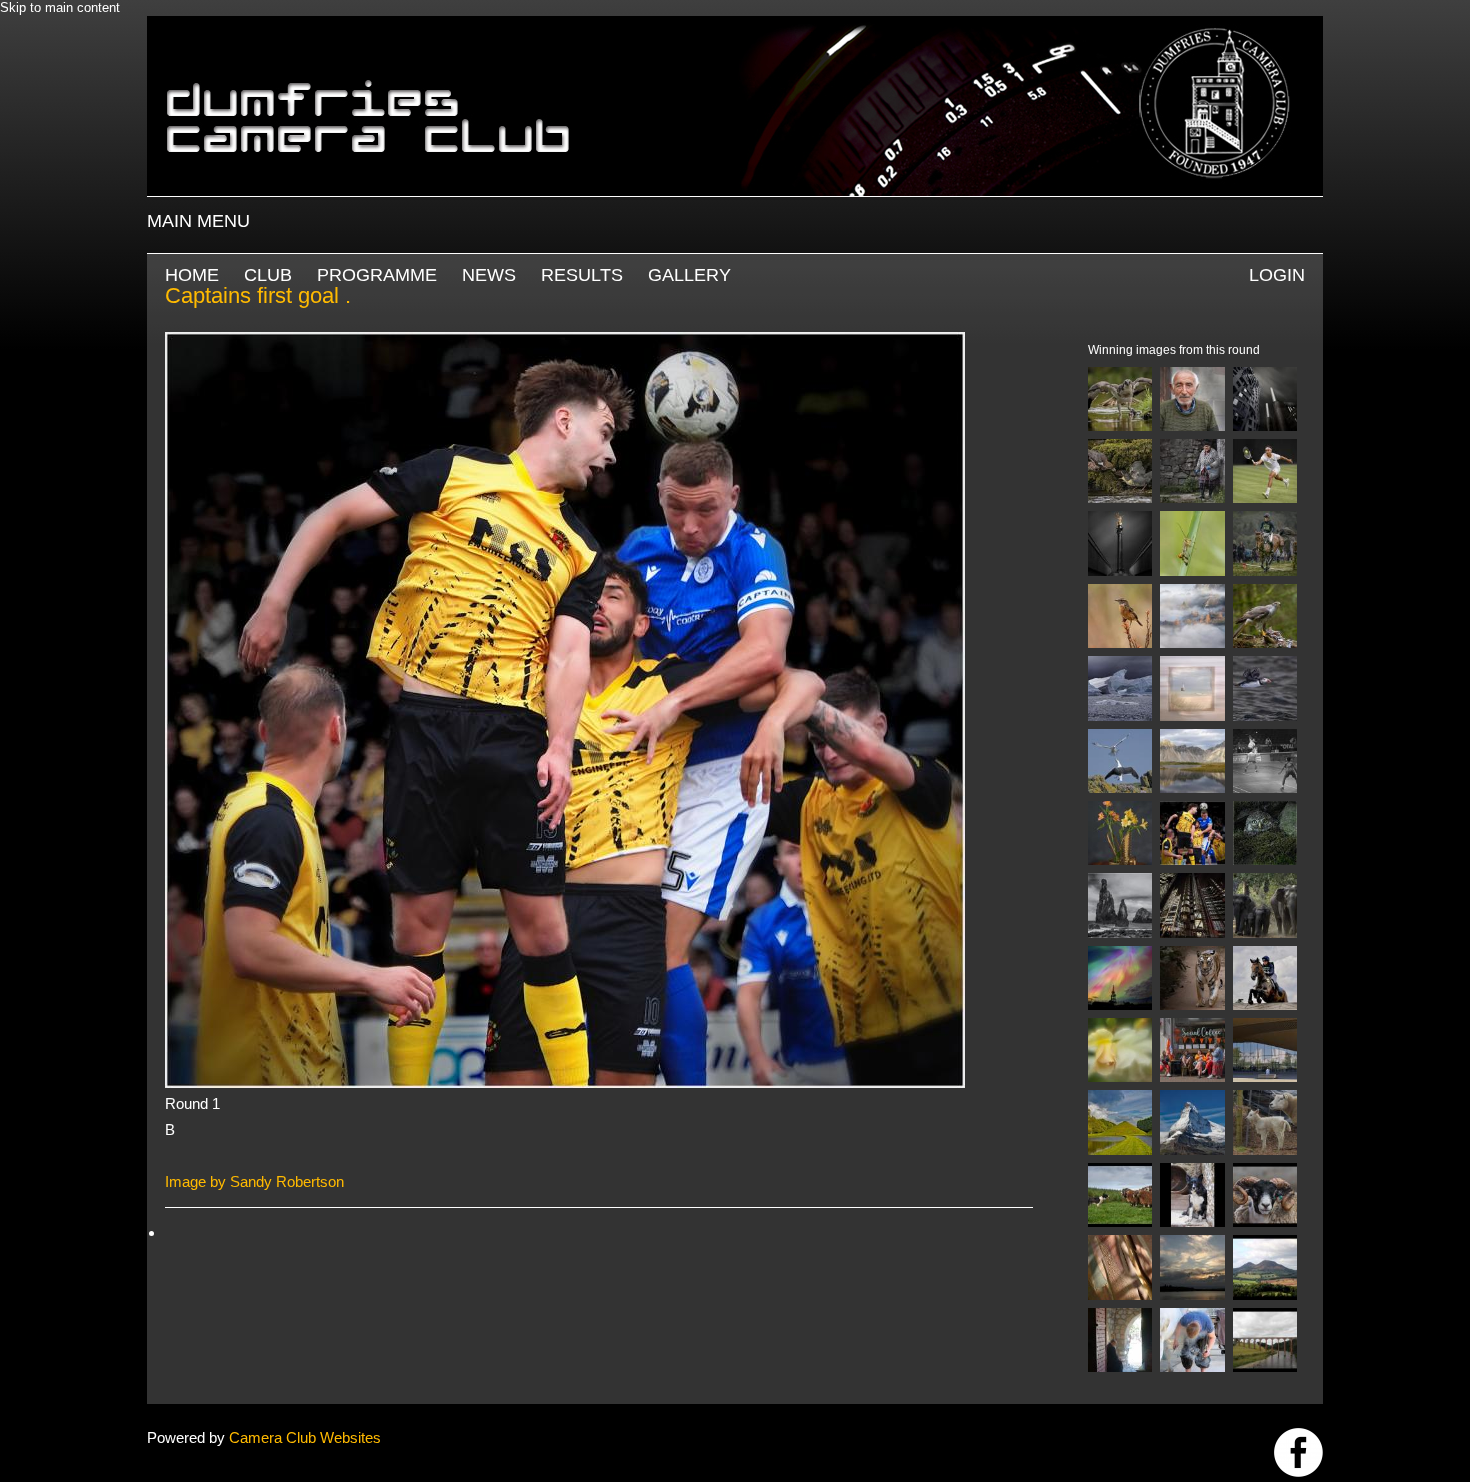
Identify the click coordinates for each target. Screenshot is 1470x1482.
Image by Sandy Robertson (254, 1181)
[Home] (735, 25)
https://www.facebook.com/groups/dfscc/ (1298, 1452)
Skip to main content (60, 7)
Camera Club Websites (305, 1437)
